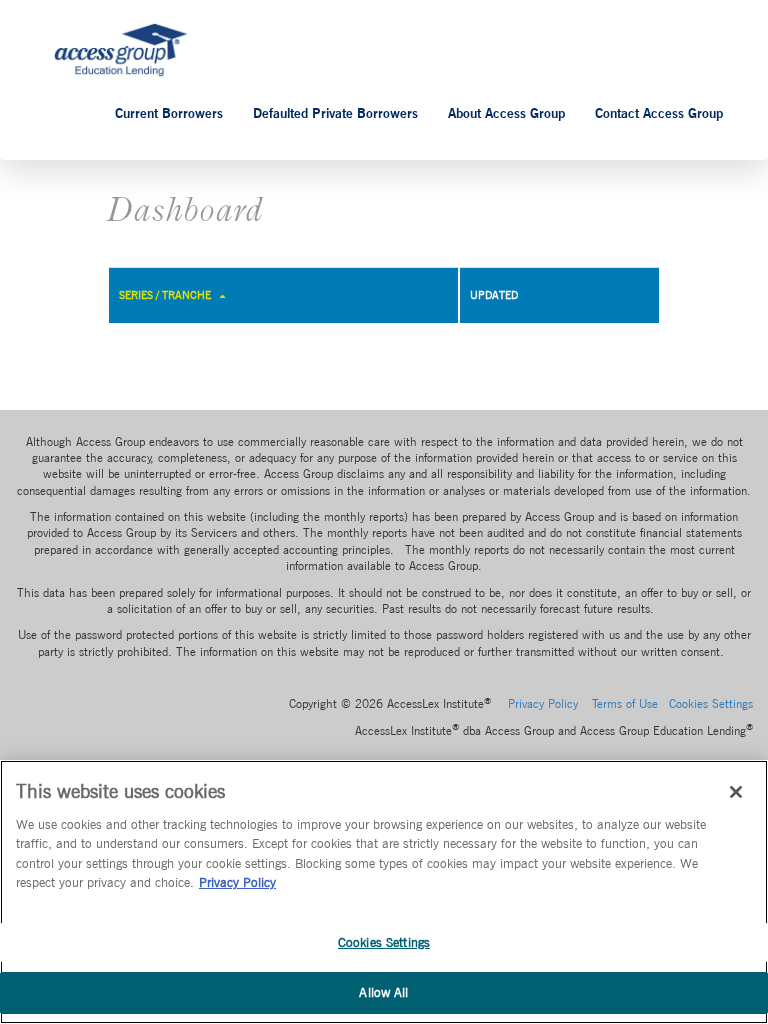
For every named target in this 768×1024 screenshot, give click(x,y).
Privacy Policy (543, 704)
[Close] (736, 792)
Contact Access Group (659, 113)
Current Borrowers (169, 113)
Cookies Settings (384, 942)
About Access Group (506, 113)
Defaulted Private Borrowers (335, 113)
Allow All (383, 992)
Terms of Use (625, 704)
